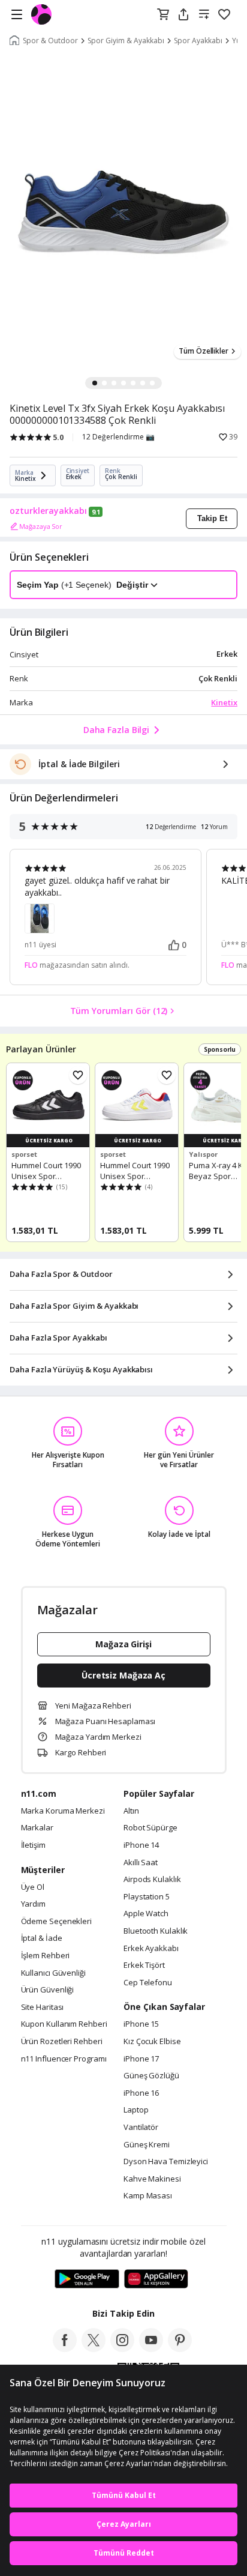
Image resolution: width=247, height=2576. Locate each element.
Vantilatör (141, 2128)
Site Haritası (43, 2007)
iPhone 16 (141, 2093)
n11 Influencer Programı (64, 2059)
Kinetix (224, 702)
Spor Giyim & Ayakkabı (126, 41)
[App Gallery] (156, 2279)
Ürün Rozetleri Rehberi (62, 2042)
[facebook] (65, 2348)
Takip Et (212, 518)
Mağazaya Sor (41, 526)
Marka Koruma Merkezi (63, 1811)
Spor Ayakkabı (198, 41)
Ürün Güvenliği (48, 1990)
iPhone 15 (141, 2024)
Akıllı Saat (141, 1863)
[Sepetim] (163, 15)
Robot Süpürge (150, 1828)
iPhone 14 (141, 1845)
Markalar (37, 1828)
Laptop (136, 2110)
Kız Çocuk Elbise (152, 2042)
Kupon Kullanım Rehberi (64, 2024)
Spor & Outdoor (50, 41)
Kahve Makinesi (152, 2179)
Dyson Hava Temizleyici (166, 2162)
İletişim (33, 1845)
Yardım (33, 1904)
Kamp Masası (148, 2196)
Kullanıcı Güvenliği (53, 1973)
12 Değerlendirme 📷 (118, 437)
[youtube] (151, 2348)
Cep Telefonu (148, 1983)
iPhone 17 (141, 2059)
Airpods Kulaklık (152, 1880)
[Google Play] (87, 2279)
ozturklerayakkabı (48, 511)
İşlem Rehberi (46, 1956)
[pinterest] (180, 2348)
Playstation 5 (147, 1897)
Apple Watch (146, 1914)
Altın (131, 1811)
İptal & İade (42, 1938)
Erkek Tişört (144, 1965)
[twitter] (94, 2348)
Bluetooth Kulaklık (156, 1931)
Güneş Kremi (147, 2145)
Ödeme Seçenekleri (56, 1922)
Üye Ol (33, 1887)
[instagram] (122, 2348)
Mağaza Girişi (123, 1644)
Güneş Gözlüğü (151, 2076)
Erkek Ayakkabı (151, 1949)
